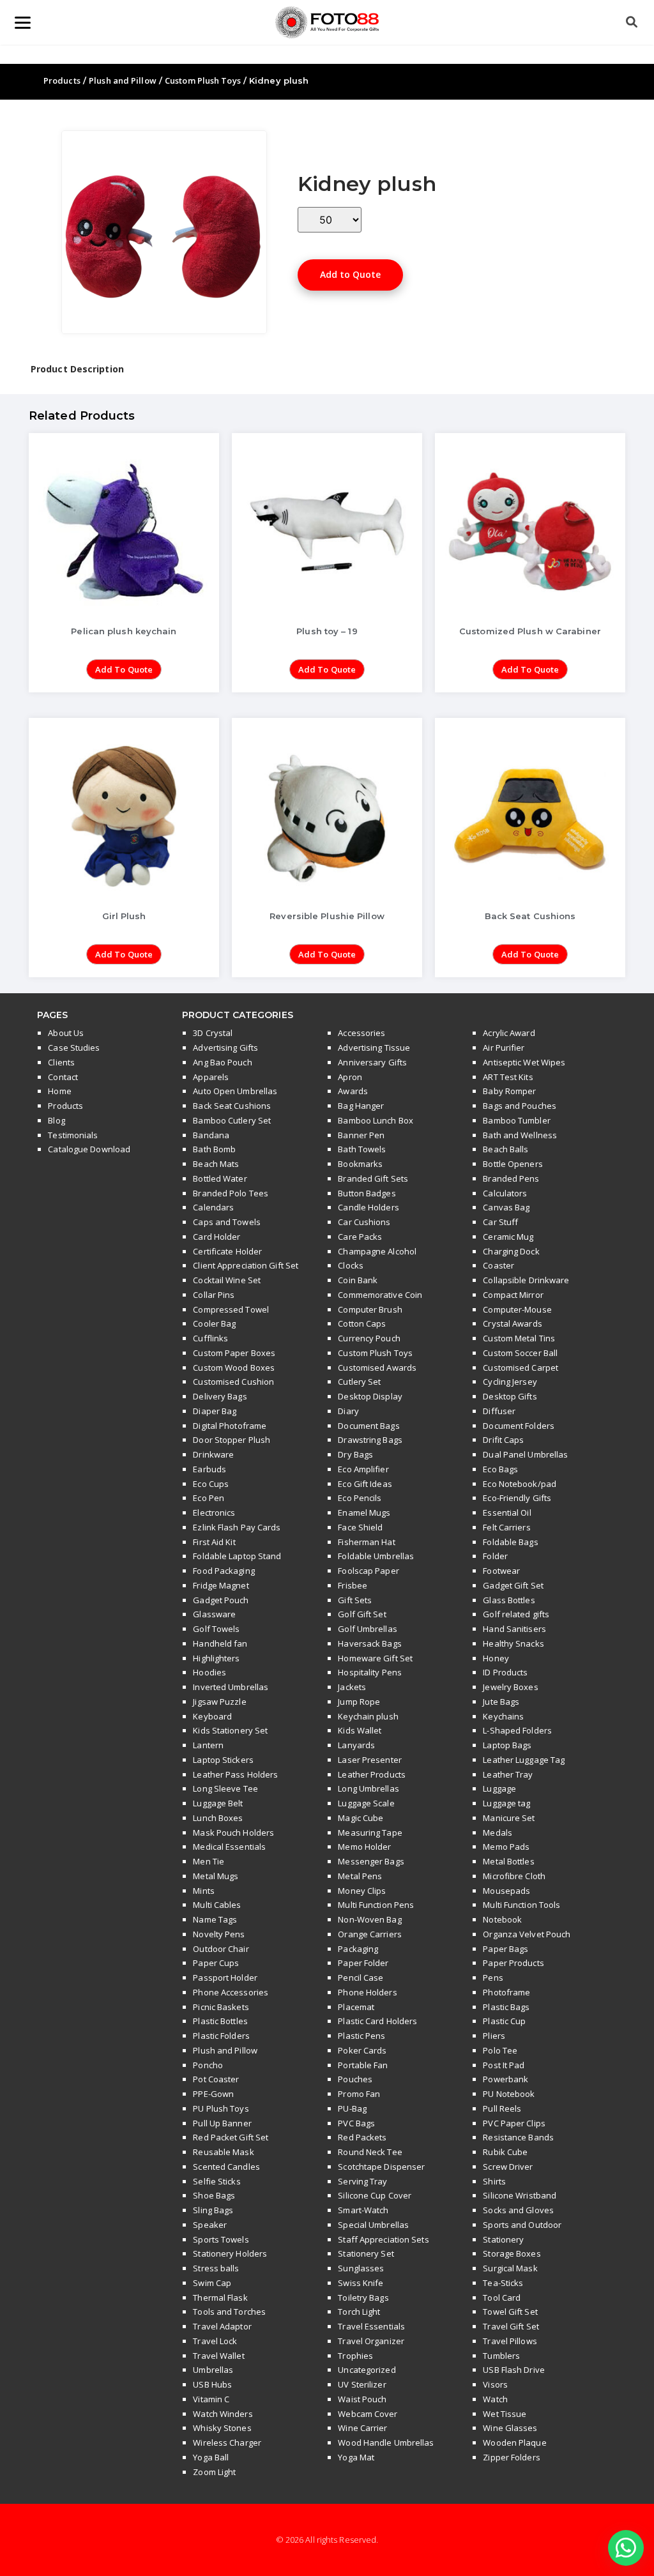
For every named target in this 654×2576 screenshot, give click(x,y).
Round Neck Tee (370, 2152)
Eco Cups (211, 1484)
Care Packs (360, 1237)
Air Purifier (504, 1048)
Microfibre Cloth (514, 1876)
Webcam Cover (368, 2414)
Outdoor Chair (221, 1949)
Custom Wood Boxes (234, 1368)
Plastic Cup (504, 2021)
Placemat (356, 2007)
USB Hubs (212, 2384)
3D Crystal (213, 1033)
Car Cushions (364, 1222)
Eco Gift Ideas (365, 1484)
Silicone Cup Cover (375, 2195)
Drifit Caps (503, 1440)
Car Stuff (500, 1222)
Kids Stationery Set (230, 1730)
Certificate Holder (227, 1251)
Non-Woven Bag (369, 1919)
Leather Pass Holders (235, 1774)
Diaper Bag (215, 1411)
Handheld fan (220, 1643)
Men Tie (209, 1861)
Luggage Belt (218, 1803)
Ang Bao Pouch (222, 1062)
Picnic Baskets (221, 2007)
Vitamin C (211, 2399)
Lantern (208, 1745)
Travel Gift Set (511, 2326)
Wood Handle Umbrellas (386, 2443)
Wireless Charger (227, 2443)
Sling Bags (213, 2210)
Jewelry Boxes (510, 1687)
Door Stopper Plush (232, 1440)
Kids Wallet (360, 1730)
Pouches (355, 2079)
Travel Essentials (371, 2326)
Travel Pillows (510, 2341)
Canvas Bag (506, 1207)
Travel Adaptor (222, 2326)
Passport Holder (225, 1978)
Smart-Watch (363, 2210)
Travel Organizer (371, 2341)
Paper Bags (506, 1949)
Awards (353, 1091)
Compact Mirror (513, 1295)
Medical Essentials (229, 1847)
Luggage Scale (366, 1803)
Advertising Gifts (225, 1048)
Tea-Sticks (503, 2283)
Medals (498, 1833)
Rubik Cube (505, 2152)
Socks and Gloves (518, 2210)
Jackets (352, 1687)
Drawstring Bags (370, 1440)
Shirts (494, 2181)
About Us (66, 1033)
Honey (496, 1658)
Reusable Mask (223, 2152)
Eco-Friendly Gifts (517, 1498)
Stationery (503, 2239)
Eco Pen (209, 1498)
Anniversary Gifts (372, 1062)
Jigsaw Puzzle (219, 1702)
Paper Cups (216, 1963)
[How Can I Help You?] (626, 2548)
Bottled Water (220, 1178)
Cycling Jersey (510, 1382)
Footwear (501, 1571)
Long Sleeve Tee (225, 1788)
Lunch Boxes (218, 1818)
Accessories (361, 1033)
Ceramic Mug (508, 1237)
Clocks (351, 1265)
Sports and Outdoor (522, 2225)
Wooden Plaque (514, 2443)
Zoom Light (214, 2472)
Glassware (214, 1614)
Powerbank (506, 2079)
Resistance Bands (518, 2137)
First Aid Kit (214, 1542)
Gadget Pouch (221, 1600)
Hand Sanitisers (514, 1629)
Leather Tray (508, 1774)
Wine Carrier (362, 2428)
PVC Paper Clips (514, 2123)
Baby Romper (509, 1091)
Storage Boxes (512, 2253)
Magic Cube (361, 1818)
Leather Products (372, 1774)
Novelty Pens (219, 1934)
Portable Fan (363, 2065)
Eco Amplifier (363, 1469)
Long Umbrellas (368, 1788)
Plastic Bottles (220, 2021)
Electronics (214, 1513)
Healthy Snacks (513, 1643)
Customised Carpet (521, 1368)
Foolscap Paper (368, 1571)
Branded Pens (511, 1178)
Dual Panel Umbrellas (525, 1454)
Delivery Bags (220, 1396)
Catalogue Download (89, 1149)
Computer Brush (370, 1309)
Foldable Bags (510, 1542)
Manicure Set (509, 1818)
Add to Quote (350, 274)
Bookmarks (360, 1164)
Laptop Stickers (223, 1760)
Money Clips (362, 1891)
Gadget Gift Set (513, 1585)
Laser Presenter (370, 1760)
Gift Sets (355, 1600)
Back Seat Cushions (232, 1106)
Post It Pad (504, 2065)
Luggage (499, 1788)
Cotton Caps (362, 1323)
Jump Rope (359, 1702)
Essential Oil (507, 1513)
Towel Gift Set (510, 2312)
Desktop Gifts (510, 1396)
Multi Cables (217, 1905)
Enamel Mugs (364, 1513)
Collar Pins (214, 1295)
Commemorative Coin (380, 1295)
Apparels (211, 1077)
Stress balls (216, 2268)
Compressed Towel (231, 1309)
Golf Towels (216, 1629)
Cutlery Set (359, 1382)
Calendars (213, 1207)
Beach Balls (506, 1149)
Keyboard (212, 1716)
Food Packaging (224, 1571)
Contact (63, 1077)
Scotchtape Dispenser (381, 2167)
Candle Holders (368, 1207)
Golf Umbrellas (367, 1629)
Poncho (208, 2065)
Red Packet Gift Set (231, 2137)
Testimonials (73, 1135)
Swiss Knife (361, 2283)
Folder (495, 1556)
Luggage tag (506, 1803)
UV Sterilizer (362, 2384)
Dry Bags (355, 1454)
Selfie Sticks (217, 2181)
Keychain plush (368, 1716)
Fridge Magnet (221, 1585)
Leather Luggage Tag (524, 1760)
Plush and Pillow (123, 80)
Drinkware (213, 1454)
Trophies (355, 2356)
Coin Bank (358, 1280)
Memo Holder (364, 1847)
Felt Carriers (506, 1527)
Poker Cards (362, 2050)
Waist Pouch (362, 2399)
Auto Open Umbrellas (235, 1091)
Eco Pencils (360, 1498)
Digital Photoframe (230, 1426)
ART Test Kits (508, 1077)
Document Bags (369, 1426)
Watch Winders (223, 2414)
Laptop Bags (507, 1745)
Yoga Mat (356, 2457)
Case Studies (74, 1048)
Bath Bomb (214, 1149)
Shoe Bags (214, 2195)
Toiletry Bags (363, 2298)
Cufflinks (210, 1338)
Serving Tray (362, 2181)
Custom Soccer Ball (520, 1353)
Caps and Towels (227, 1222)
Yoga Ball (211, 2457)
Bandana (211, 1135)
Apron (350, 1077)
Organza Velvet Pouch (527, 1934)
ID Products (505, 1672)
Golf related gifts (516, 1614)
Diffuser (499, 1411)
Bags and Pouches (520, 1106)
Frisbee (353, 1585)
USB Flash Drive (514, 2370)
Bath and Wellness (520, 1135)
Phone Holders (367, 1992)
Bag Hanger (361, 1106)
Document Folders (519, 1426)
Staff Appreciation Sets (383, 2239)
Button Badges (367, 1193)
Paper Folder (363, 1963)
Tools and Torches (229, 2312)
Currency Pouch (369, 1338)
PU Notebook (509, 2094)
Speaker (210, 2225)
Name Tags (215, 1919)
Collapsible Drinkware (526, 1280)
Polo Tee (500, 2050)
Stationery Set (366, 2253)
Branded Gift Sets (373, 1178)
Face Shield (360, 1527)
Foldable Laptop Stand (237, 1556)
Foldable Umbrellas (376, 1556)
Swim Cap (212, 2283)
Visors (495, 2384)
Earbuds (209, 1469)
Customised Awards (377, 1368)
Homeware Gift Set (375, 1658)
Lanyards (356, 1745)
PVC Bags (356, 2123)
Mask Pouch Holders (233, 1833)
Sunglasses (361, 2268)
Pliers (494, 2036)
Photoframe (506, 1992)
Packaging (358, 1949)
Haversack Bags (369, 1643)
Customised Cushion (233, 1382)
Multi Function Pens (376, 1905)
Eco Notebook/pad (520, 1484)
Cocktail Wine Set (227, 1280)
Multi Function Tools (521, 1905)
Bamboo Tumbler (516, 1120)
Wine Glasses (510, 2428)
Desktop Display (370, 1396)
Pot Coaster (216, 2079)
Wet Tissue (505, 2414)
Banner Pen (361, 1135)
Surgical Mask (510, 2268)
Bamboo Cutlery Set (232, 1120)
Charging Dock (511, 1251)
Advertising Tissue (374, 1048)
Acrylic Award (509, 1033)
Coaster (498, 1265)
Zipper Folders (511, 2457)
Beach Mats (216, 1164)
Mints (204, 1891)
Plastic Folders (221, 2036)
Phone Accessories (231, 1992)
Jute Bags (501, 1702)
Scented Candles (226, 2167)
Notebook (502, 1919)
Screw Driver (508, 2167)
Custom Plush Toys (203, 80)
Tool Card (502, 2298)
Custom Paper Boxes (234, 1353)
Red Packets (362, 2137)
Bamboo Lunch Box (376, 1120)
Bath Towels (362, 1149)
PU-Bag (352, 2108)
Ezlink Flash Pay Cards (237, 1527)
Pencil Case (361, 1978)
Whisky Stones (222, 2428)
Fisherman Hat (366, 1542)
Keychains (503, 1716)
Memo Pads (506, 1847)
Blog (56, 1120)
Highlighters (216, 1658)
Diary (348, 1411)
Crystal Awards (512, 1323)
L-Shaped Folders (517, 1730)
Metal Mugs (216, 1876)
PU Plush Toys (221, 2108)
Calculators (505, 1193)
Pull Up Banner (222, 2123)
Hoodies (209, 1672)
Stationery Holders (230, 2253)
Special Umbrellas (373, 2225)
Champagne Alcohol (377, 1251)
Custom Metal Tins (519, 1338)
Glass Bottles (509, 1600)
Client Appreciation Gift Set (246, 1265)
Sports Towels (221, 2239)
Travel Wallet (218, 2356)
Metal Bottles (508, 1861)
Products (62, 80)
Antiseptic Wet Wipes (524, 1062)
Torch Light (359, 2312)
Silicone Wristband (520, 2195)
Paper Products (513, 1963)
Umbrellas (213, 2370)
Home (59, 1091)
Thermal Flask (220, 2298)
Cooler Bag (214, 1323)
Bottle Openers (513, 1164)
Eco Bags (500, 1469)
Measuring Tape (370, 1833)
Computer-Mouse (517, 1309)
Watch (495, 2399)
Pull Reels (502, 2108)
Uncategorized (367, 2370)
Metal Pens (360, 1876)
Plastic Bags (506, 2007)
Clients (61, 1062)
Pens (493, 1978)
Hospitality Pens (370, 1672)
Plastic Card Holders (377, 2021)
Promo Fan (359, 2094)
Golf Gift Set (362, 1614)
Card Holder (217, 1237)
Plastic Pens (361, 2036)
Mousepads (506, 1891)
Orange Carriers (370, 1934)
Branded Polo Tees (231, 1193)
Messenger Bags (371, 1861)
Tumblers (501, 2356)
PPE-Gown (213, 2094)
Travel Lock (215, 2341)
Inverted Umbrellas (231, 1687)
